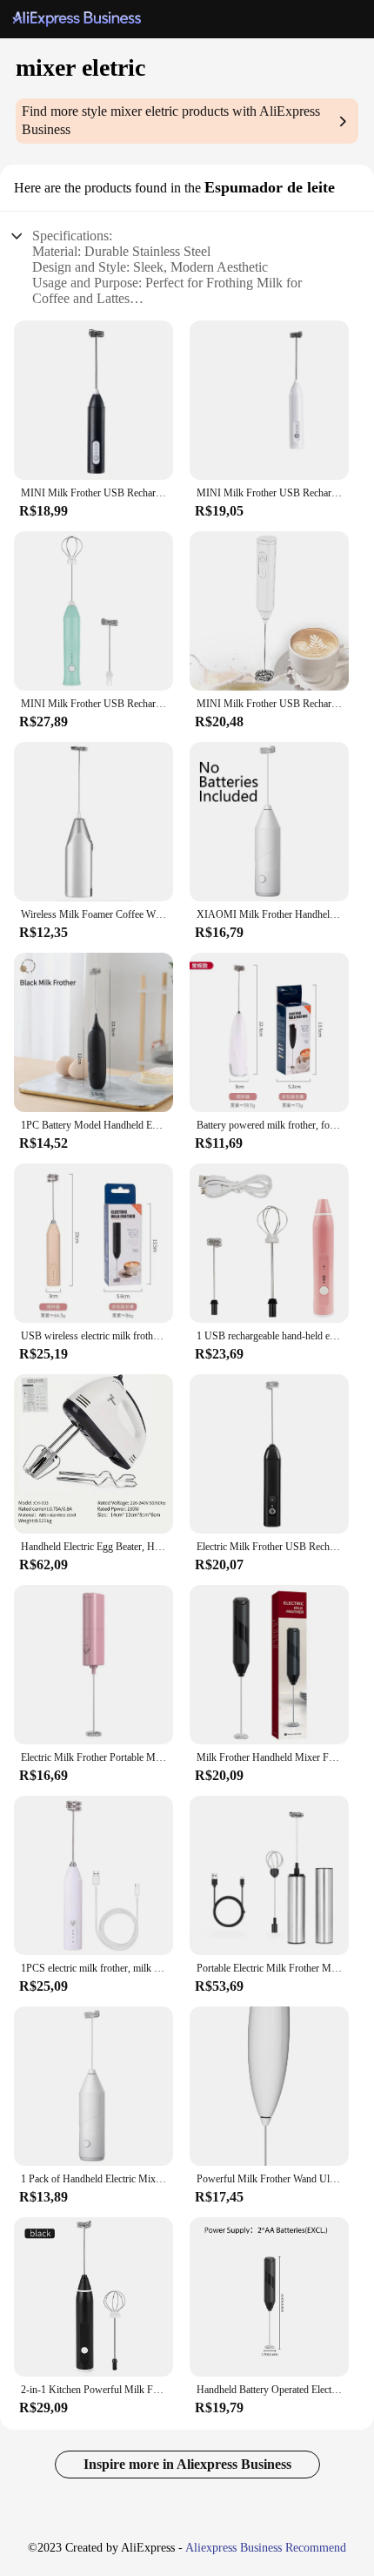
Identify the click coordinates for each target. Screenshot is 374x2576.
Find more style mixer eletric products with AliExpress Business (171, 120)
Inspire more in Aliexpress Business (187, 2464)
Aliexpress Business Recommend (266, 2548)
